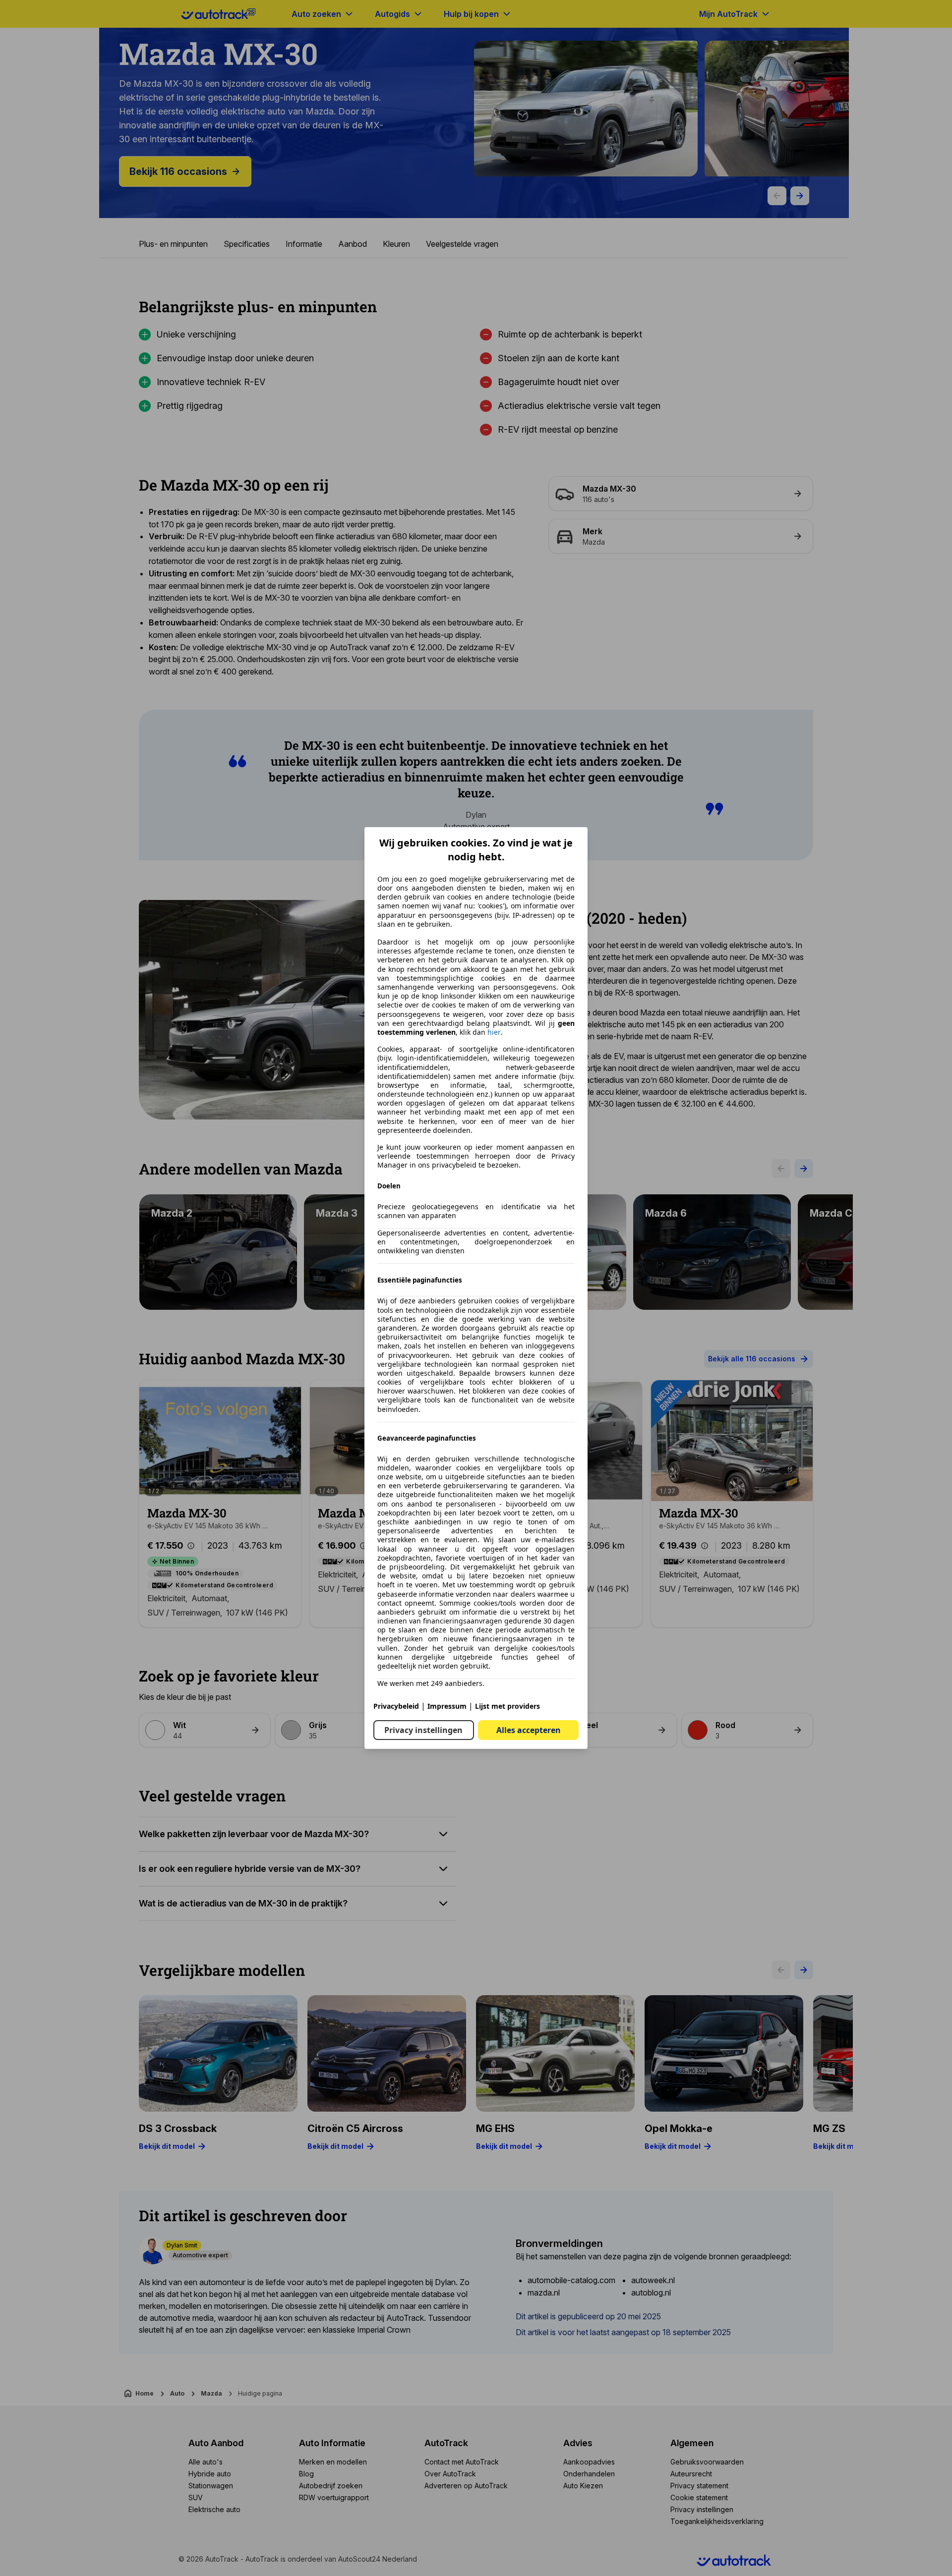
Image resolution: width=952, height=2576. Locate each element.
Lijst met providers (507, 1706)
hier (494, 1032)
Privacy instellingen (423, 1730)
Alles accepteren (529, 1730)
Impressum (447, 1706)
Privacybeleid (396, 1706)
